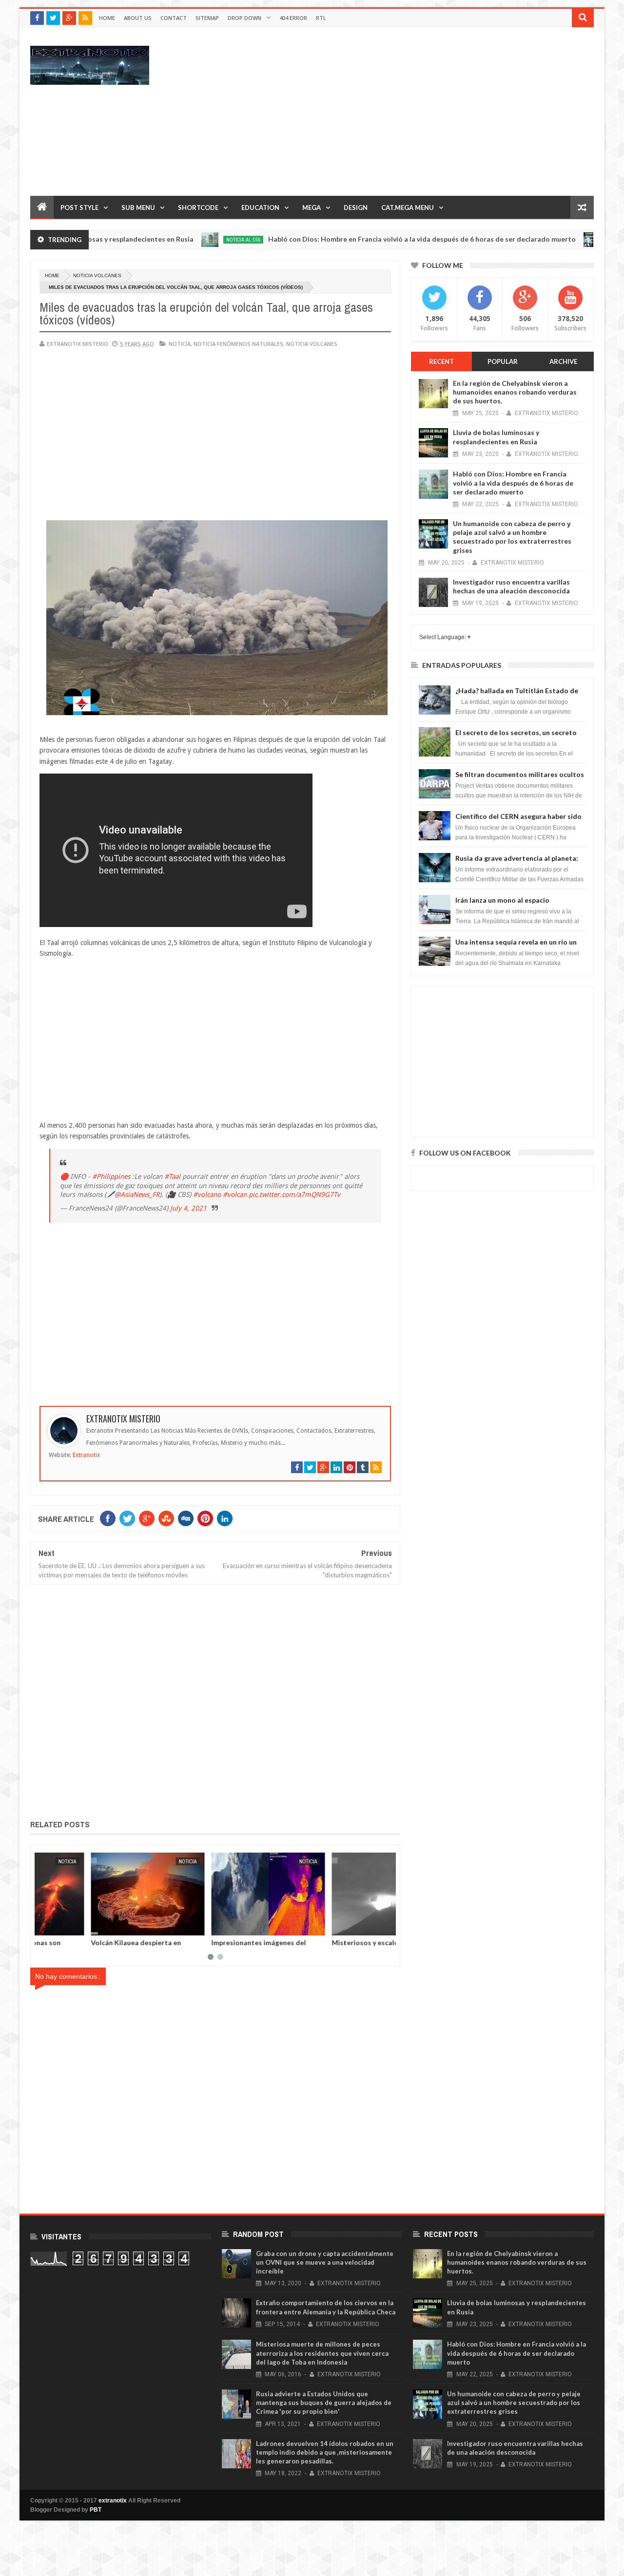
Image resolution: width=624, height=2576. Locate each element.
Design (356, 208)
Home (107, 18)
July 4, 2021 (188, 1208)
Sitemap (207, 18)
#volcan (235, 1194)
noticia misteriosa (566, 240)
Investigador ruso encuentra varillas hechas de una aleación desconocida (511, 586)
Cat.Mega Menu (408, 208)
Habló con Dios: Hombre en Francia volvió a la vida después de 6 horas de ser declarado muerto (356, 239)
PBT (96, 2510)
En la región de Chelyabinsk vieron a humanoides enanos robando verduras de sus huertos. (515, 392)
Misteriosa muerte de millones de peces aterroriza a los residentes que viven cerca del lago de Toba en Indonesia (322, 2353)
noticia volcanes (97, 275)
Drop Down (244, 18)
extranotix (113, 2500)
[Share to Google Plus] (69, 1926)
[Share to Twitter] (58, 1926)
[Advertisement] (416, 111)
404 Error (293, 18)
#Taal (172, 1176)
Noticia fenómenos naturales (238, 344)
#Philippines (111, 1176)
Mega (312, 208)
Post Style (79, 208)
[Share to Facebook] (47, 1926)
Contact (174, 18)
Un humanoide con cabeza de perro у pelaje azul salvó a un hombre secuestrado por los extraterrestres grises (512, 537)
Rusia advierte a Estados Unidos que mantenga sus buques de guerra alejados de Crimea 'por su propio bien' (324, 2403)
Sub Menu (138, 208)
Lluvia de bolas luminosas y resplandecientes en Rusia (496, 437)
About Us (138, 18)
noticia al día (177, 240)
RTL (321, 18)
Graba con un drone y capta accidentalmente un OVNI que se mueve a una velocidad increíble (325, 2262)
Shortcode (198, 208)
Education (260, 208)
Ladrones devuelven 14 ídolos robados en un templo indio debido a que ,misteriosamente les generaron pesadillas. (325, 2452)
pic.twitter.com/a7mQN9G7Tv (294, 1194)
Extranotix (86, 1455)
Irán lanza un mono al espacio (502, 900)
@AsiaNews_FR (137, 1194)
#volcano (207, 1194)
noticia (180, 344)
